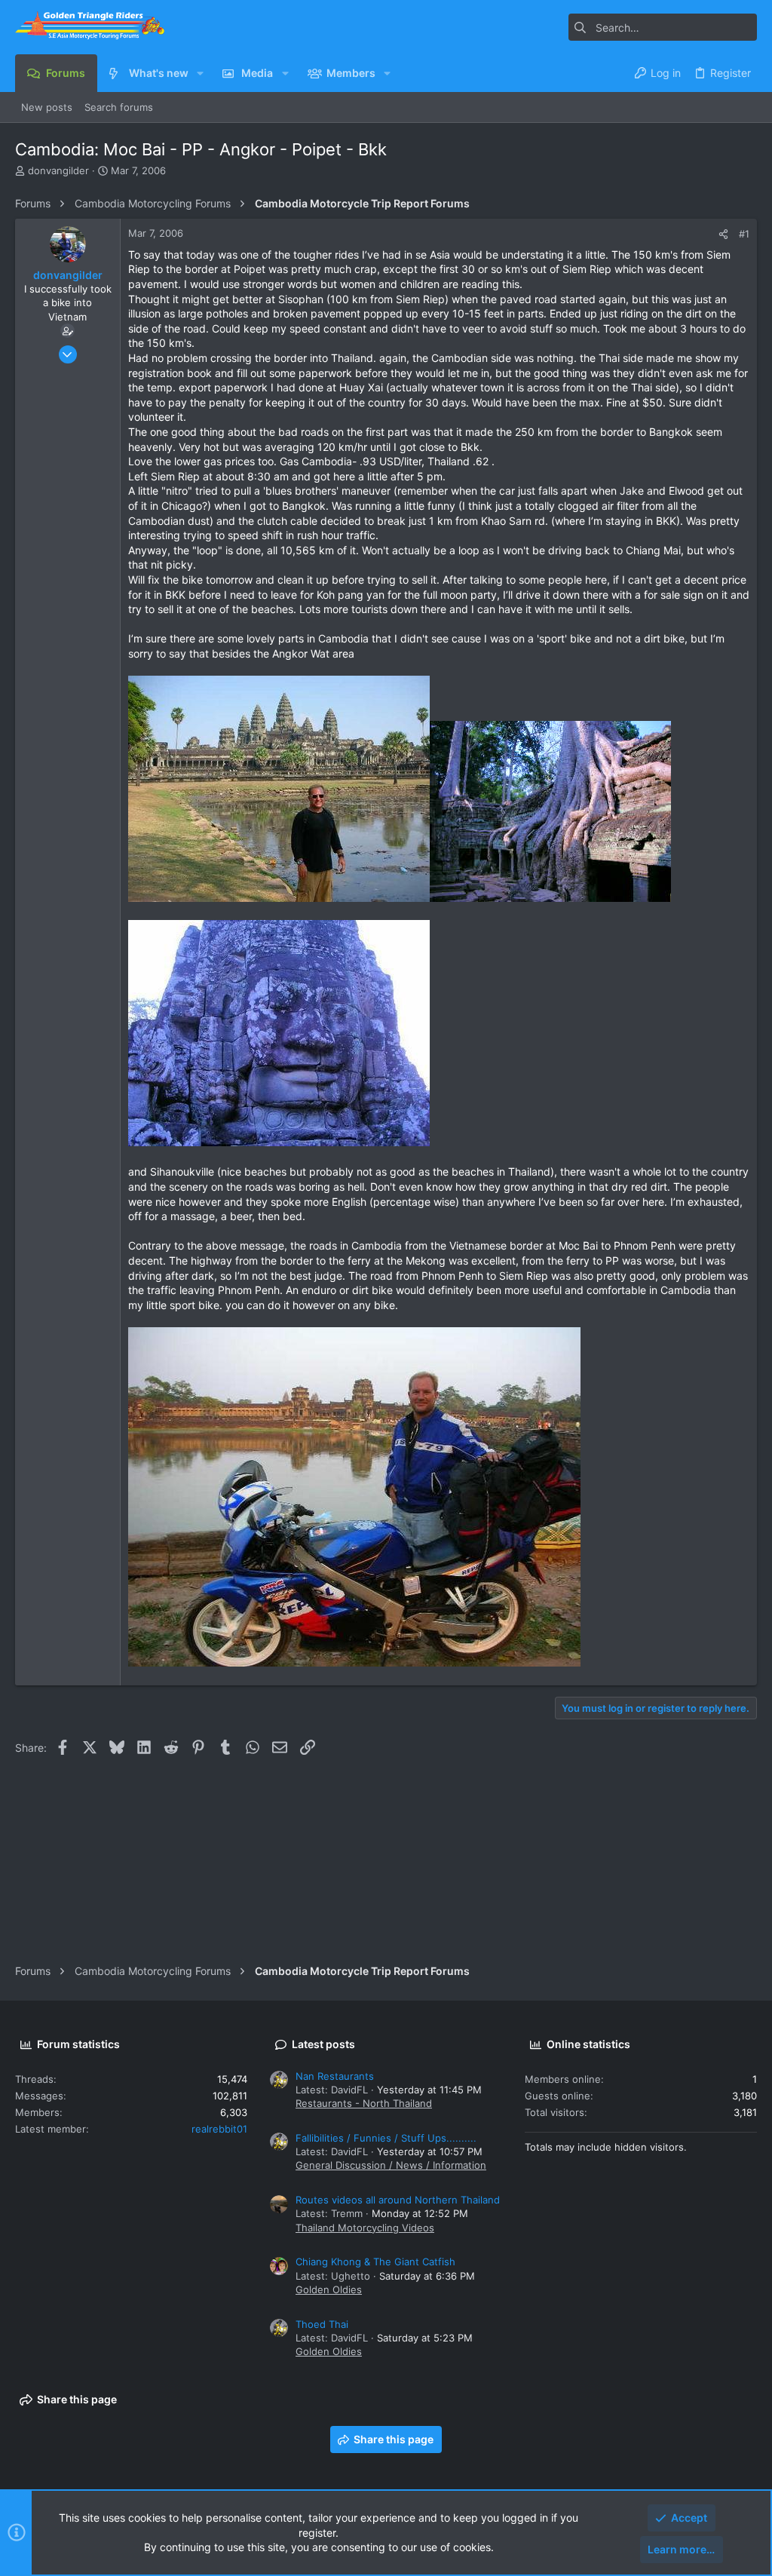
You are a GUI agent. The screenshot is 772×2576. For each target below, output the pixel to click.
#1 (744, 234)
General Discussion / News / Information (391, 2165)
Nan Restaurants (335, 2076)
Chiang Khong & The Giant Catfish (375, 2262)
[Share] (723, 234)
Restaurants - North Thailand (364, 2103)
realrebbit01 (219, 2129)
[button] (200, 73)
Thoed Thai (322, 2324)
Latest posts (323, 2044)
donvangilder (58, 170)
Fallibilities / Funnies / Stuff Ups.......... (386, 2138)
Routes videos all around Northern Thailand (398, 2200)
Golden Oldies (329, 2289)
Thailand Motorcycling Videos (365, 2228)
